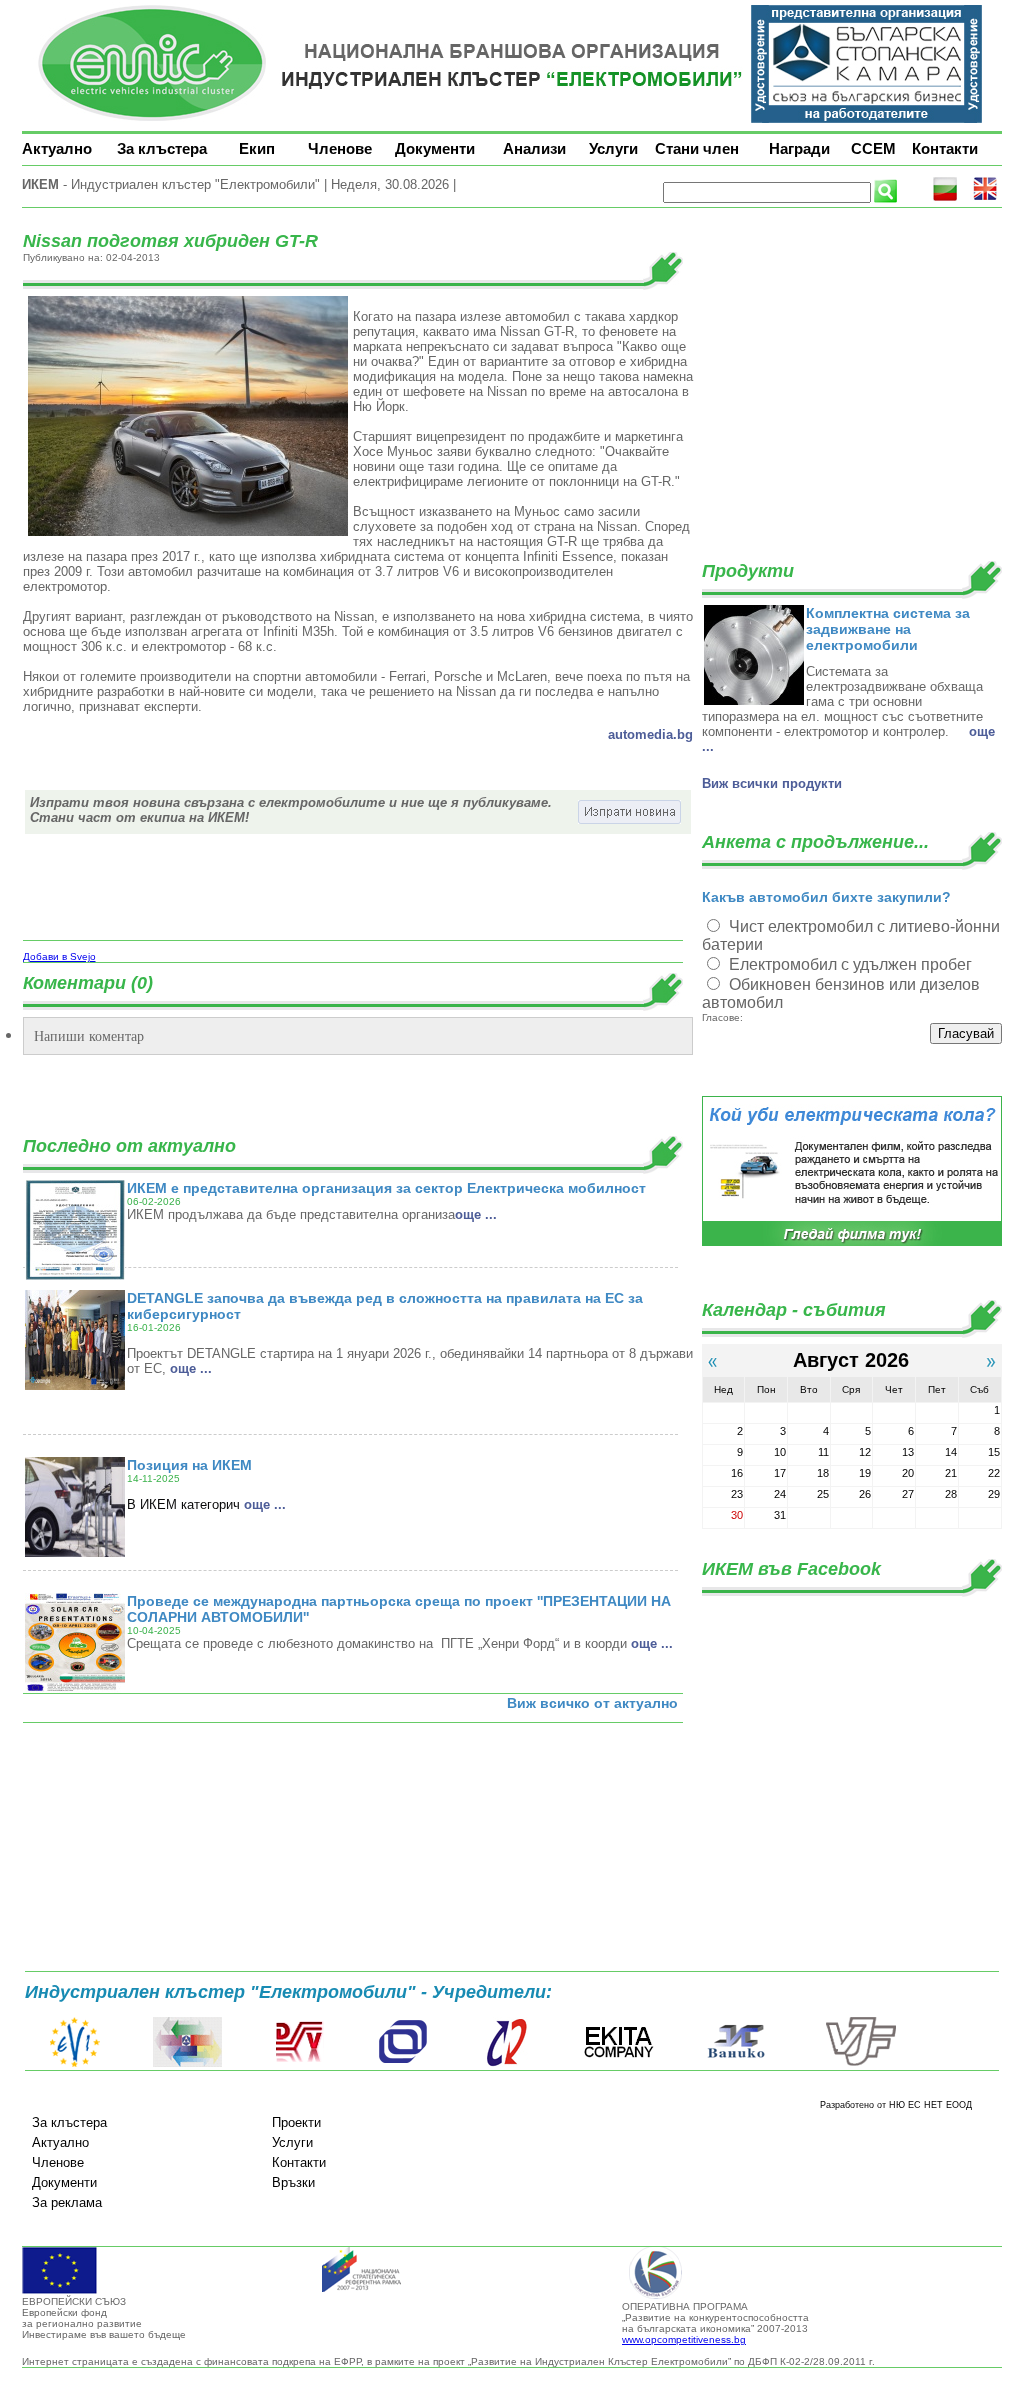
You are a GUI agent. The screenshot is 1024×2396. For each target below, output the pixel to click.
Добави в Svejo (59, 956)
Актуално (57, 148)
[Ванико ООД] (737, 2063)
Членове (340, 148)
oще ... (476, 1214)
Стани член (697, 148)
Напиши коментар (89, 1035)
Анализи (534, 148)
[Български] (945, 197)
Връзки (293, 2182)
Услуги (613, 148)
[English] (985, 197)
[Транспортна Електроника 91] (403, 2063)
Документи (435, 148)
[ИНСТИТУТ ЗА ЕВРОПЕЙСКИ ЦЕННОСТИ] (75, 2063)
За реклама (67, 2202)
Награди (799, 148)
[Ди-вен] (300, 2063)
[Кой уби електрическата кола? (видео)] (852, 1242)
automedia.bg (650, 734)
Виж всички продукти (772, 783)
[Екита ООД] (619, 2063)
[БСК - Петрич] (187, 2063)
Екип (257, 148)
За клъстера (162, 148)
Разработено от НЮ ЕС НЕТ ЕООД (896, 2105)
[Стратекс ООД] (506, 2063)
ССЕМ (873, 148)
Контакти (945, 148)
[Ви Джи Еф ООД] (860, 2063)
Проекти (296, 2122)
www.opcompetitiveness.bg (684, 2339)
